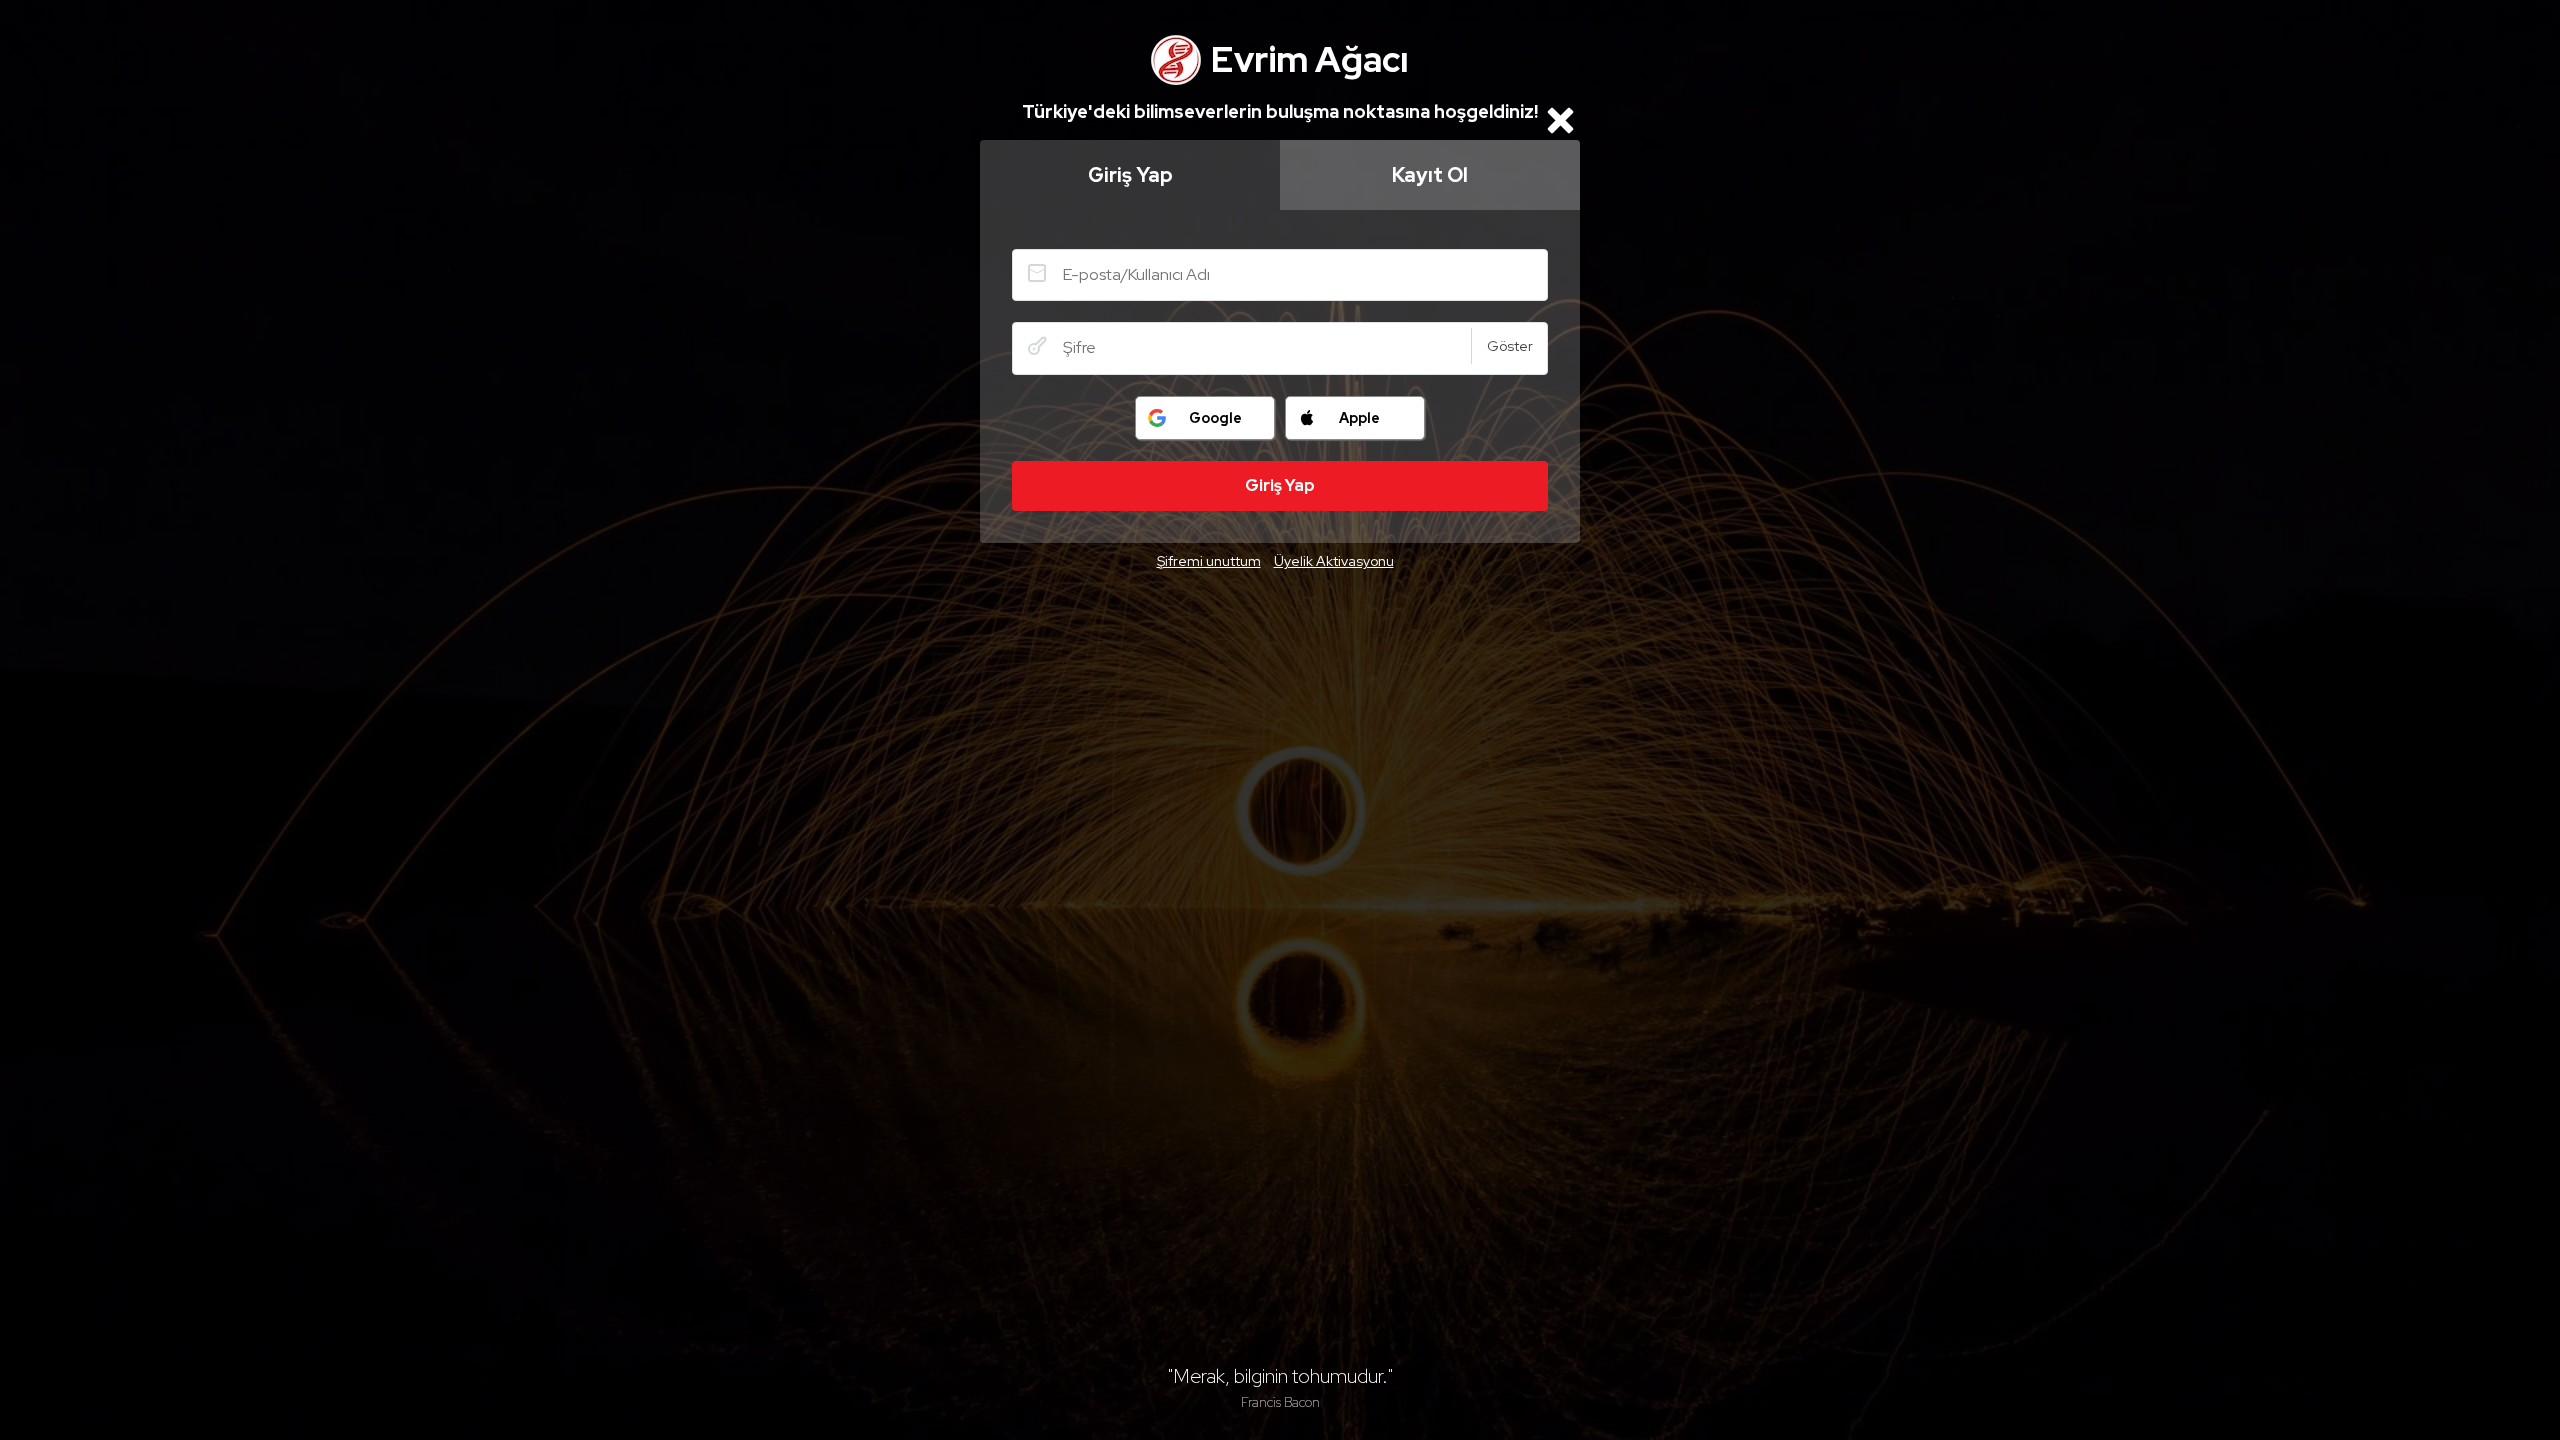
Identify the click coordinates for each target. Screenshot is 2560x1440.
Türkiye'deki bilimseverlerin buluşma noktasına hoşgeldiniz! (1280, 111)
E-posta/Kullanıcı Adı (1037, 273)
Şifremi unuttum (1209, 561)
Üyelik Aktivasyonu (1334, 561)
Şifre (1037, 346)
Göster (1510, 346)
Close (1560, 120)
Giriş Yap (1130, 175)
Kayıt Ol (1430, 175)
